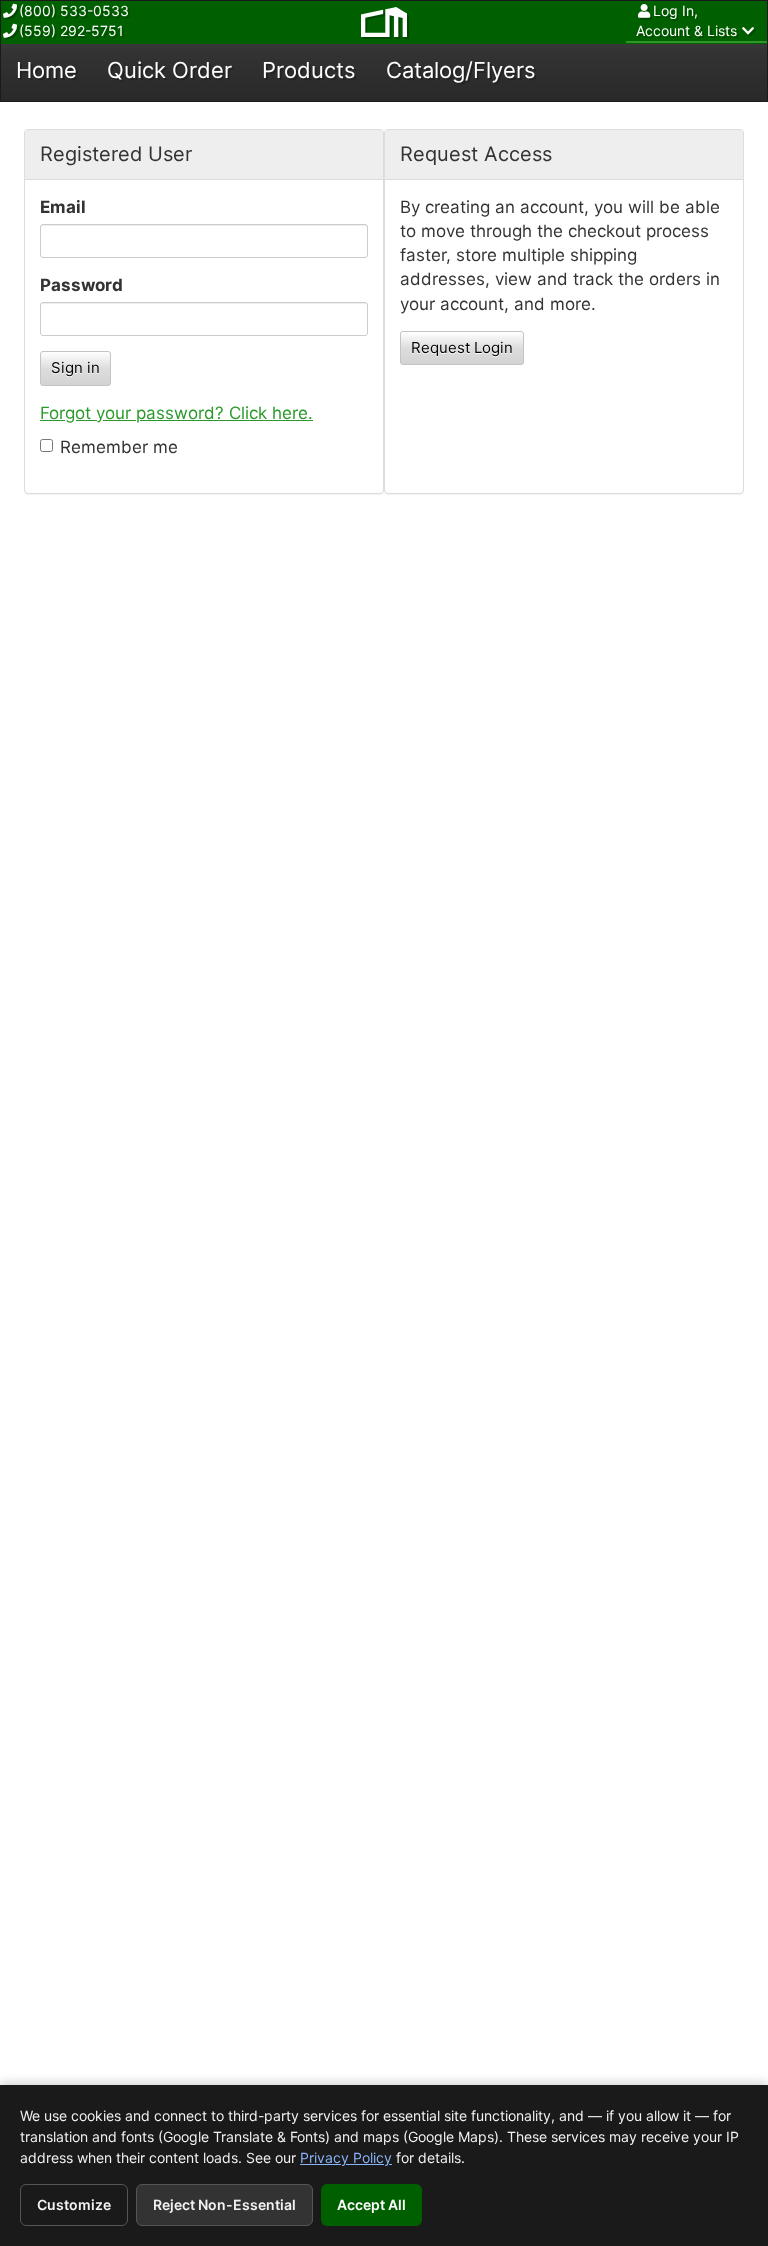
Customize (74, 2204)
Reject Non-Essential (224, 2204)
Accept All (371, 2204)
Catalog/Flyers (461, 70)
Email (63, 207)
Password (81, 285)
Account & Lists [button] (686, 20)
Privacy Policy (346, 2157)
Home (46, 70)
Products (309, 70)
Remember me (119, 447)
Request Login (462, 347)
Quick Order (169, 70)
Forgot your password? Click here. (176, 413)
